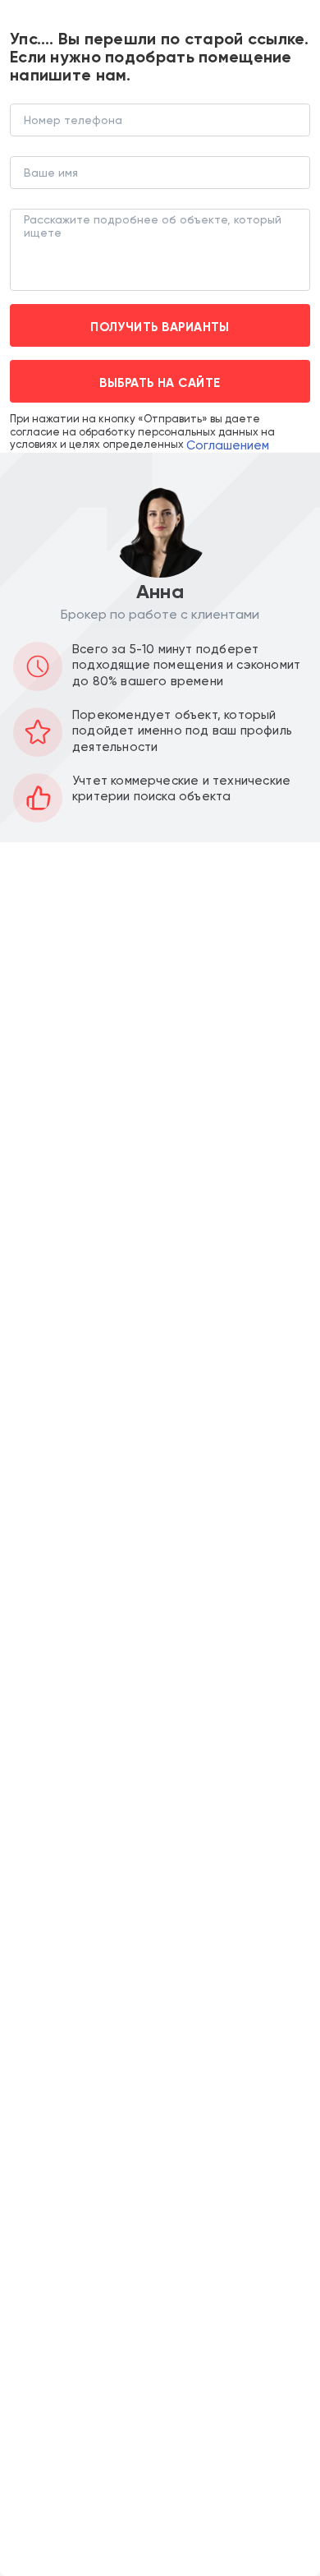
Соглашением (228, 445)
